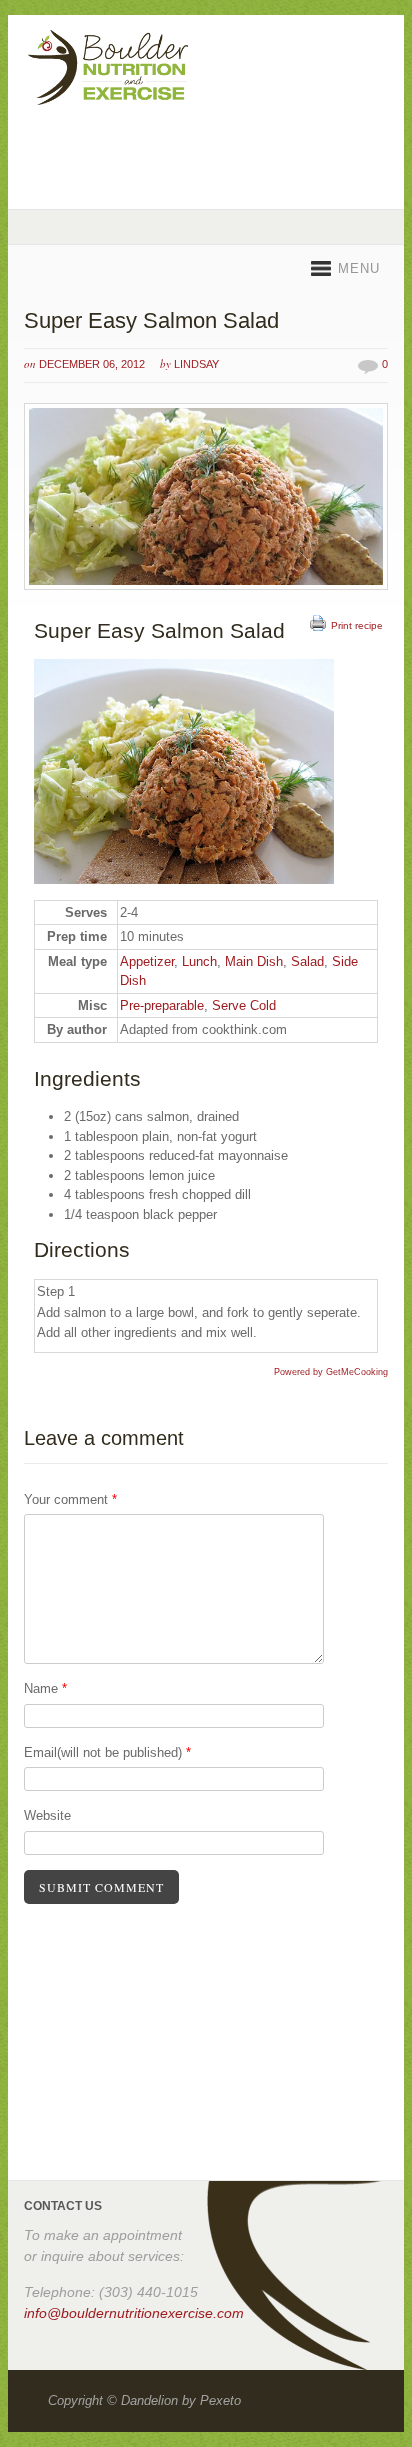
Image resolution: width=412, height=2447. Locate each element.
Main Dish (254, 961)
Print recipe (357, 625)
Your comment (70, 1499)
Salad (307, 961)
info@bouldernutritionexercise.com (134, 2313)
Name (45, 1688)
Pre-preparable (162, 1005)
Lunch (199, 961)
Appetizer (147, 961)
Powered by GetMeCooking (331, 1372)
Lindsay (196, 364)
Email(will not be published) (107, 1752)
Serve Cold (244, 1005)
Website (47, 1815)
